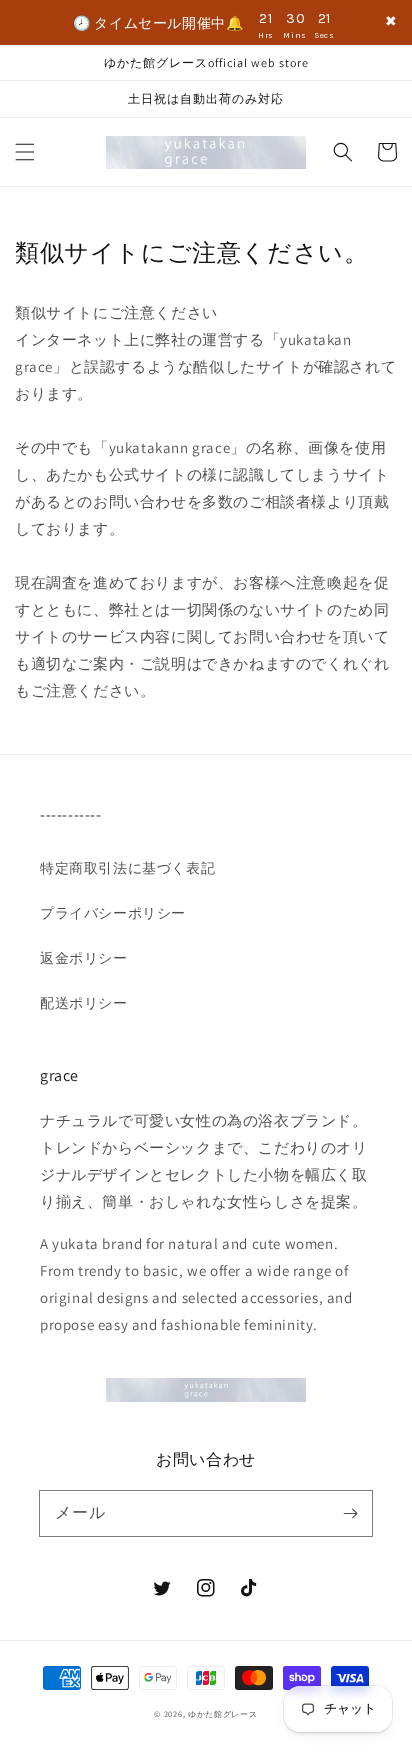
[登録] (350, 1513)
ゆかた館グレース (223, 1713)
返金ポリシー (84, 958)
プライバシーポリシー (113, 913)
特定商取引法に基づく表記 (127, 868)
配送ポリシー (84, 1003)
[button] (25, 152)
